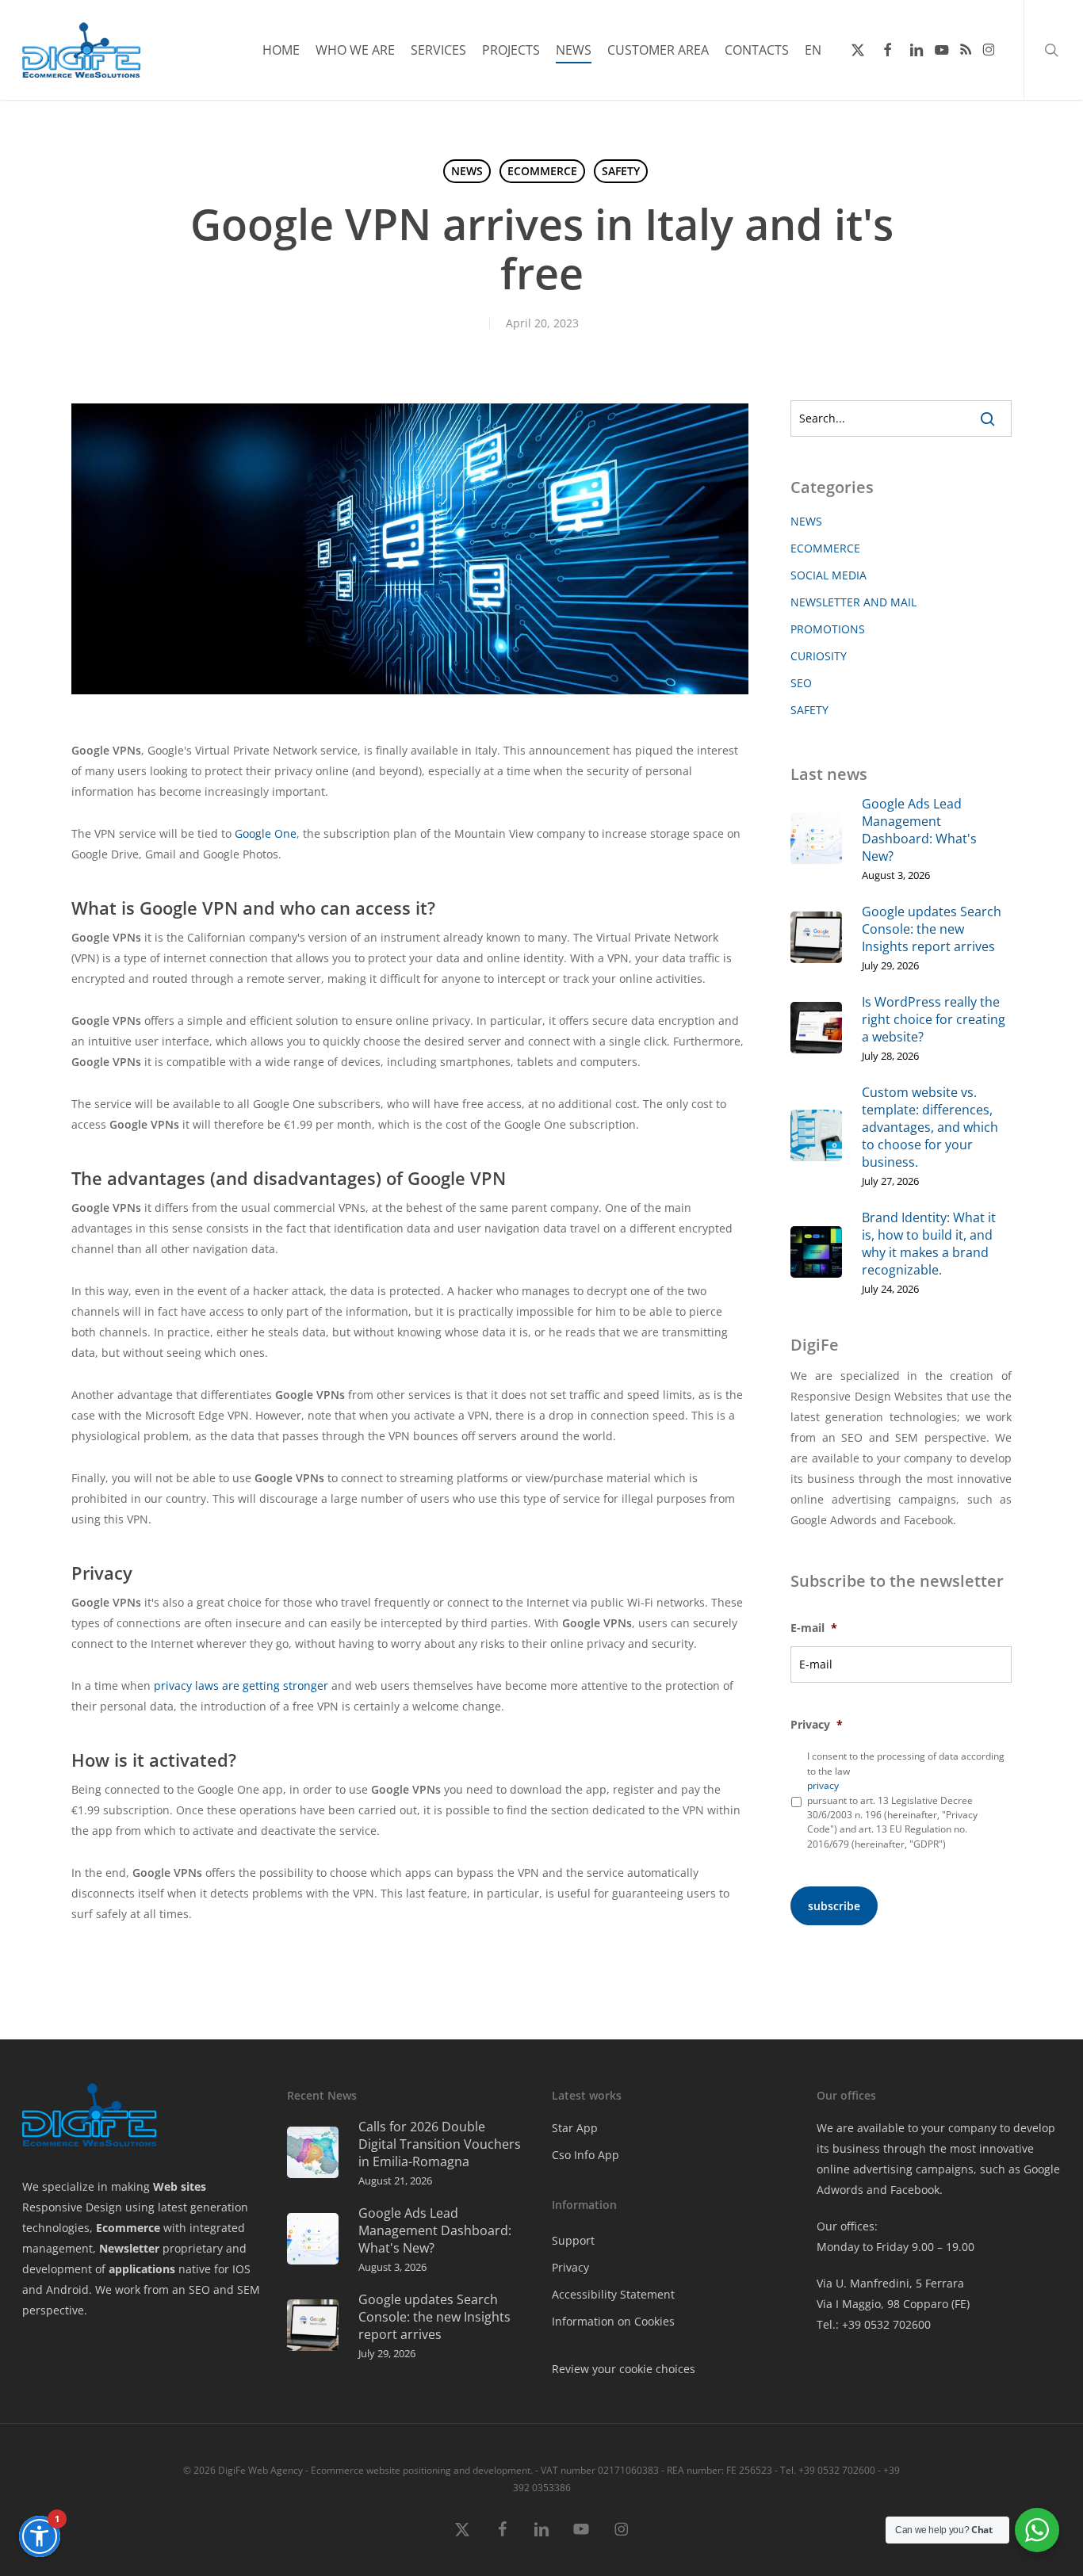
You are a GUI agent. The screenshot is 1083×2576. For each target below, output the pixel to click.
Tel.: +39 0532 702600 (874, 2324)
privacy (823, 1785)
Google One (266, 833)
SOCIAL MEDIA (829, 575)
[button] (40, 2536)
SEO (801, 683)
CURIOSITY (819, 656)
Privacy (817, 1725)
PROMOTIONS (828, 629)
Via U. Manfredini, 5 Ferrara (890, 2283)
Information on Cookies (613, 2321)
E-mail (814, 1628)
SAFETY (621, 171)
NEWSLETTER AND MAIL (853, 602)
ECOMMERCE (542, 171)
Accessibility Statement (613, 2294)
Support (573, 2240)
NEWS (467, 171)
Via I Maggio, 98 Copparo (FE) (893, 2304)
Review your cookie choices (624, 2369)
